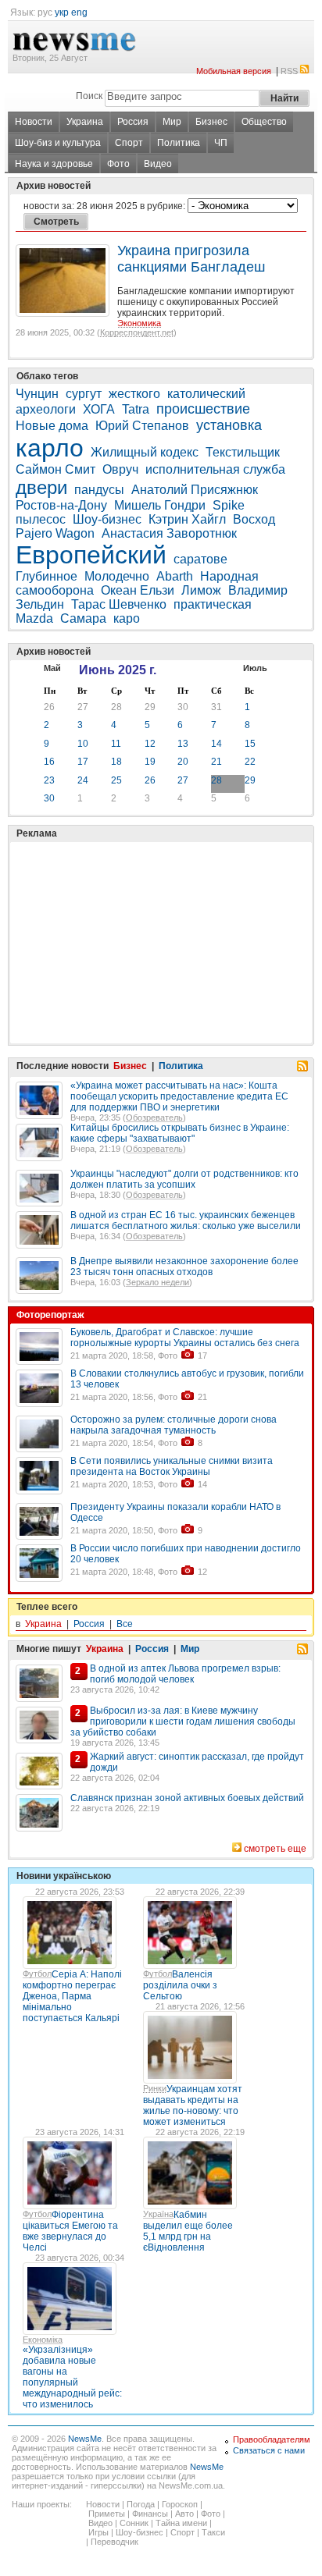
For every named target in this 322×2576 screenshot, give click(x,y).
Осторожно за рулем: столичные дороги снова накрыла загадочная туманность (174, 1425)
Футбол (37, 1974)
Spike (229, 505)
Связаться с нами (269, 2450)
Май (52, 668)
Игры (98, 2532)
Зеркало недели (157, 1282)
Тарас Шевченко (119, 604)
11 (116, 744)
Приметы (107, 2514)
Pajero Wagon (55, 533)
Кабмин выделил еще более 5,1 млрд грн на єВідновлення (188, 2231)
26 (49, 707)
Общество (264, 122)
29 (150, 707)
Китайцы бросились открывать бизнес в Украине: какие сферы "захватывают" (180, 1133)
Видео (158, 164)
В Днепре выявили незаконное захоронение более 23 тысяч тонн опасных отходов (184, 1267)
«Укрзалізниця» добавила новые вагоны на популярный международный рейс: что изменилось (72, 2377)
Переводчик (114, 2542)
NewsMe (85, 2439)
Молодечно (117, 576)
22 (250, 762)
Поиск (89, 96)
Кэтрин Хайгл (187, 519)
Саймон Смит (55, 469)
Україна (158, 2214)
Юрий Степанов (142, 426)
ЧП (221, 143)
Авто (184, 2514)
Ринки (155, 2088)
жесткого (134, 394)
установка (229, 425)
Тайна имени (181, 2523)
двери (41, 487)
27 (83, 707)
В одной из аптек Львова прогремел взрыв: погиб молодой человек (185, 1674)
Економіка (43, 2340)
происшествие (203, 409)
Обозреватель (154, 1117)
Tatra (136, 409)
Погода (141, 2504)
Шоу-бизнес (107, 519)
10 (83, 744)
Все (125, 1624)
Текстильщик (243, 452)
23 (49, 780)
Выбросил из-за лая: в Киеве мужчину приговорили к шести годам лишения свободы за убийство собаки (183, 1721)
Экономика (139, 323)
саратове (200, 559)
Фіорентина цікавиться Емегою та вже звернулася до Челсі (70, 2231)
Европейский (91, 555)
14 (216, 744)
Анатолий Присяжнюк (195, 490)
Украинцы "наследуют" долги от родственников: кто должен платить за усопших (184, 1179)
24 (83, 780)
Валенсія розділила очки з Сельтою (180, 1985)
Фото (118, 164)
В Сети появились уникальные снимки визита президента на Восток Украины (172, 1466)
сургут (84, 394)
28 (116, 707)
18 (116, 762)
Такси (213, 2532)
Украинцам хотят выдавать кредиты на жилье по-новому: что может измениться (193, 2105)
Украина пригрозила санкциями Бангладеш (191, 259)
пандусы (99, 490)
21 (216, 762)
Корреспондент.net (137, 332)
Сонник (134, 2523)
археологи (46, 409)
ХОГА (99, 409)
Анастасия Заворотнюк (169, 533)
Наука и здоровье (54, 164)
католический (206, 394)
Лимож (201, 590)
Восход (254, 519)
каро (127, 618)
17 (83, 762)
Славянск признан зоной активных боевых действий (187, 1798)
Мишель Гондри (160, 505)
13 (183, 744)
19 (150, 762)
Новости (34, 122)
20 (183, 762)
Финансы (150, 2514)
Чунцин (37, 394)
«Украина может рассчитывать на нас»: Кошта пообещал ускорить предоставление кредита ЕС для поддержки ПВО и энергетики (179, 1096)
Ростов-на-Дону (61, 505)
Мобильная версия (234, 71)
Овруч (120, 469)
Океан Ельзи (138, 590)
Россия (133, 122)
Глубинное (47, 576)
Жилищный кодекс (145, 452)
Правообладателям (272, 2439)
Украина (85, 122)
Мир (172, 122)
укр (62, 12)
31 (216, 707)
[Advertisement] (133, 904)
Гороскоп (180, 2504)
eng (79, 12)
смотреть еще (275, 1849)
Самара (83, 618)
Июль (255, 668)
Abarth (175, 576)
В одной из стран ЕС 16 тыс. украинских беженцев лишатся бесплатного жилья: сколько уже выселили (186, 1220)
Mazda (34, 618)
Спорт (129, 143)
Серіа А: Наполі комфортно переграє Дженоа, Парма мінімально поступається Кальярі (72, 1996)
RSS (289, 71)
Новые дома (52, 426)
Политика (179, 143)
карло (50, 448)
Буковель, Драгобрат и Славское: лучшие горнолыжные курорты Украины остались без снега (185, 1338)
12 (150, 744)
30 (183, 707)
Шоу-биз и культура (58, 143)
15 (250, 744)
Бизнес (211, 122)
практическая (213, 604)
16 (49, 762)
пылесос (41, 519)
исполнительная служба (215, 469)
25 (116, 780)
